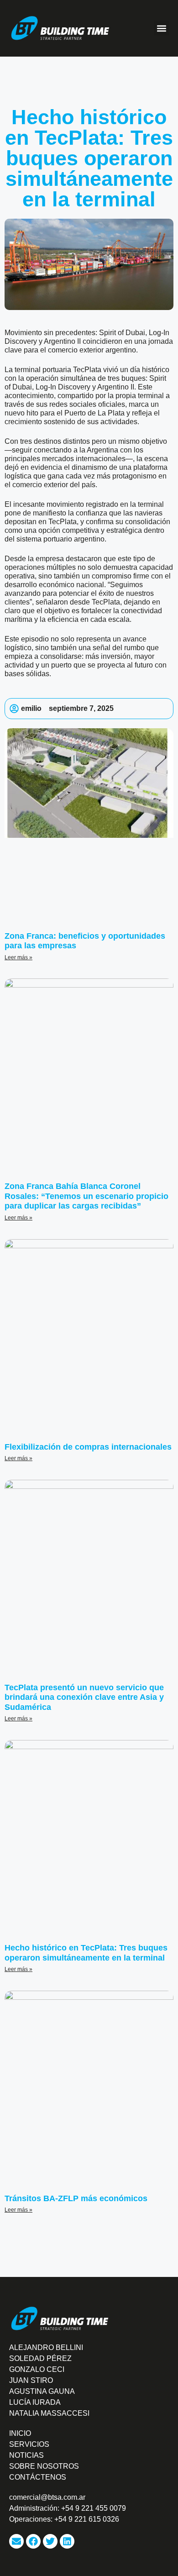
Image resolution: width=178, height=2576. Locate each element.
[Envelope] (16, 2541)
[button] (161, 28)
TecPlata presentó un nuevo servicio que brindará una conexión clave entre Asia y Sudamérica (84, 1697)
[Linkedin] (67, 2541)
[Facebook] (33, 2541)
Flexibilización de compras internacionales (88, 1447)
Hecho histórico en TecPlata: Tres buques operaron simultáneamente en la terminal (86, 1953)
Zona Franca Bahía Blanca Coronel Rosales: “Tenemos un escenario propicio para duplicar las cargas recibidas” (86, 1196)
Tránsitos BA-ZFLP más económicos (76, 2198)
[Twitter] (50, 2541)
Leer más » (18, 957)
